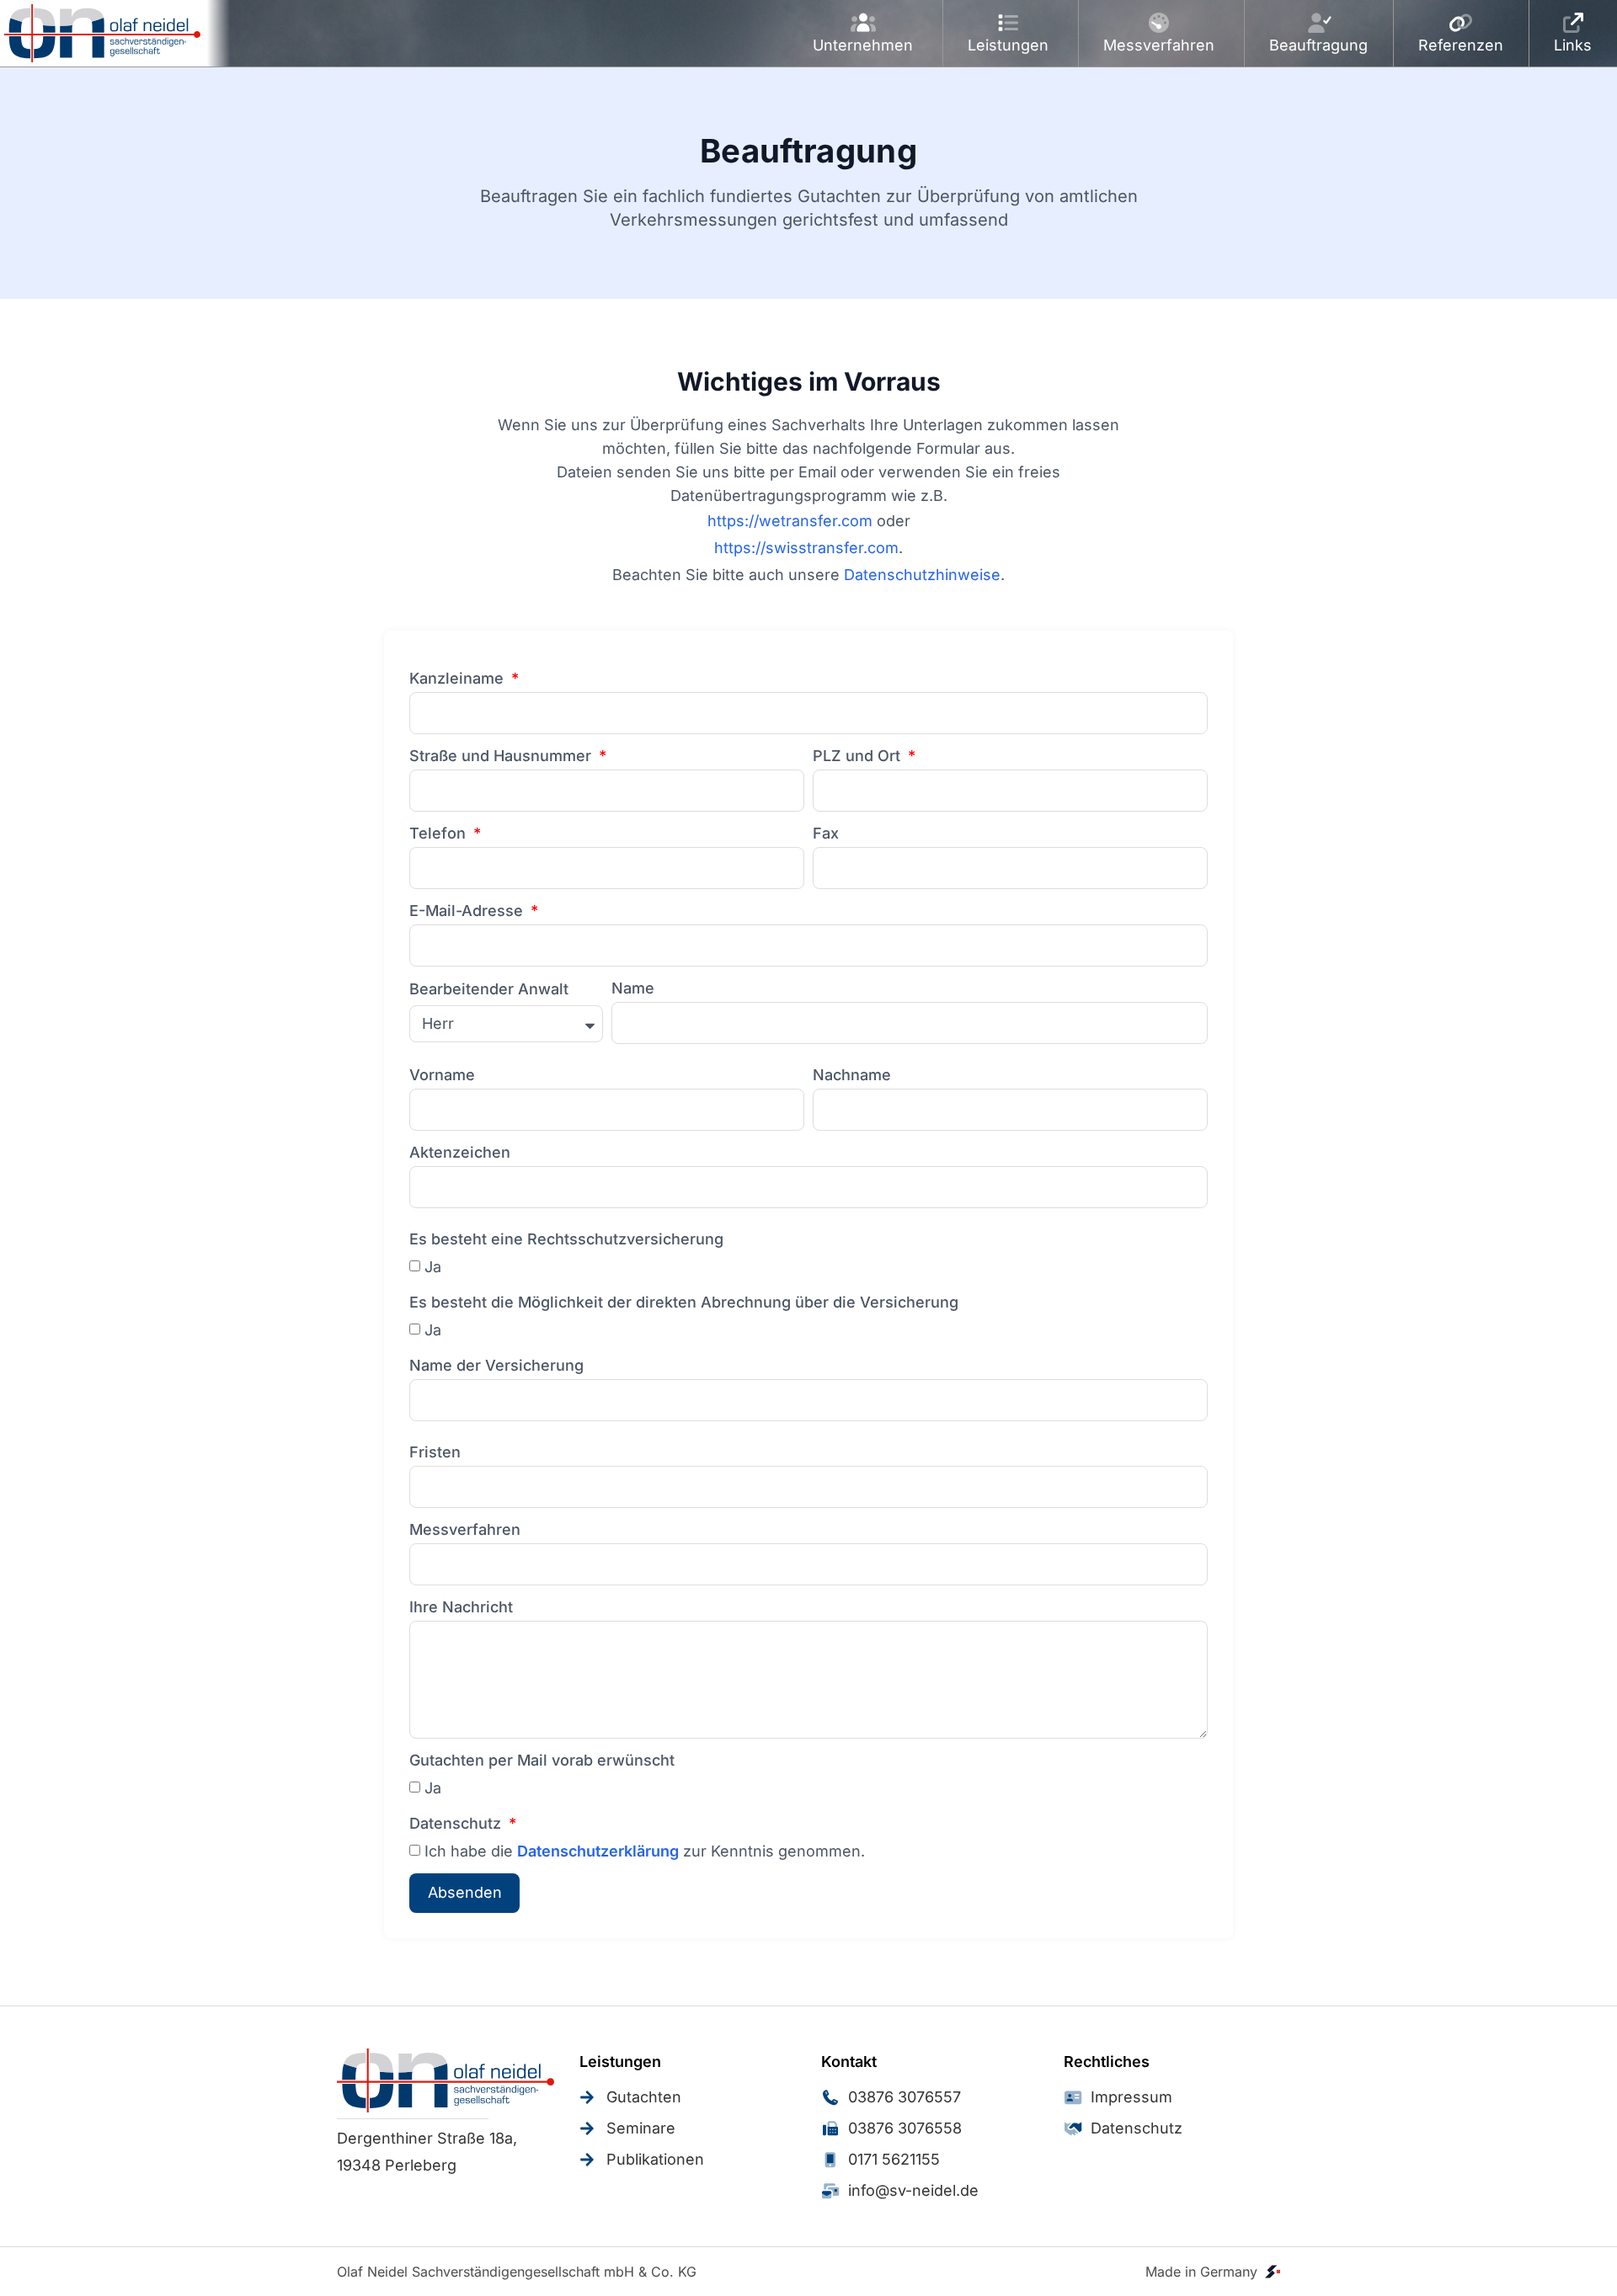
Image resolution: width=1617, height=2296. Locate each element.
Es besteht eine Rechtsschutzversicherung (566, 1239)
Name (633, 988)
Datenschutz (457, 1823)
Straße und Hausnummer (502, 756)
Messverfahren (465, 1529)
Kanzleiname (459, 678)
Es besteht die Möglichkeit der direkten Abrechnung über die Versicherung (684, 1302)
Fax (826, 833)
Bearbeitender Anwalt (489, 989)
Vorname (442, 1075)
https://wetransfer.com (790, 521)
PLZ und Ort (859, 756)
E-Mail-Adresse (468, 911)
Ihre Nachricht (461, 1607)
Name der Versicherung (496, 1365)
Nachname (852, 1075)
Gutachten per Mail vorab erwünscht (542, 1760)
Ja (433, 1267)
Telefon (440, 833)
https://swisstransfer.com (806, 548)
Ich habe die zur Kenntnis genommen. (645, 1851)
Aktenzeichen (460, 1152)
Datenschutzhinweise (922, 575)
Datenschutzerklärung (598, 1851)
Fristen (435, 1452)
